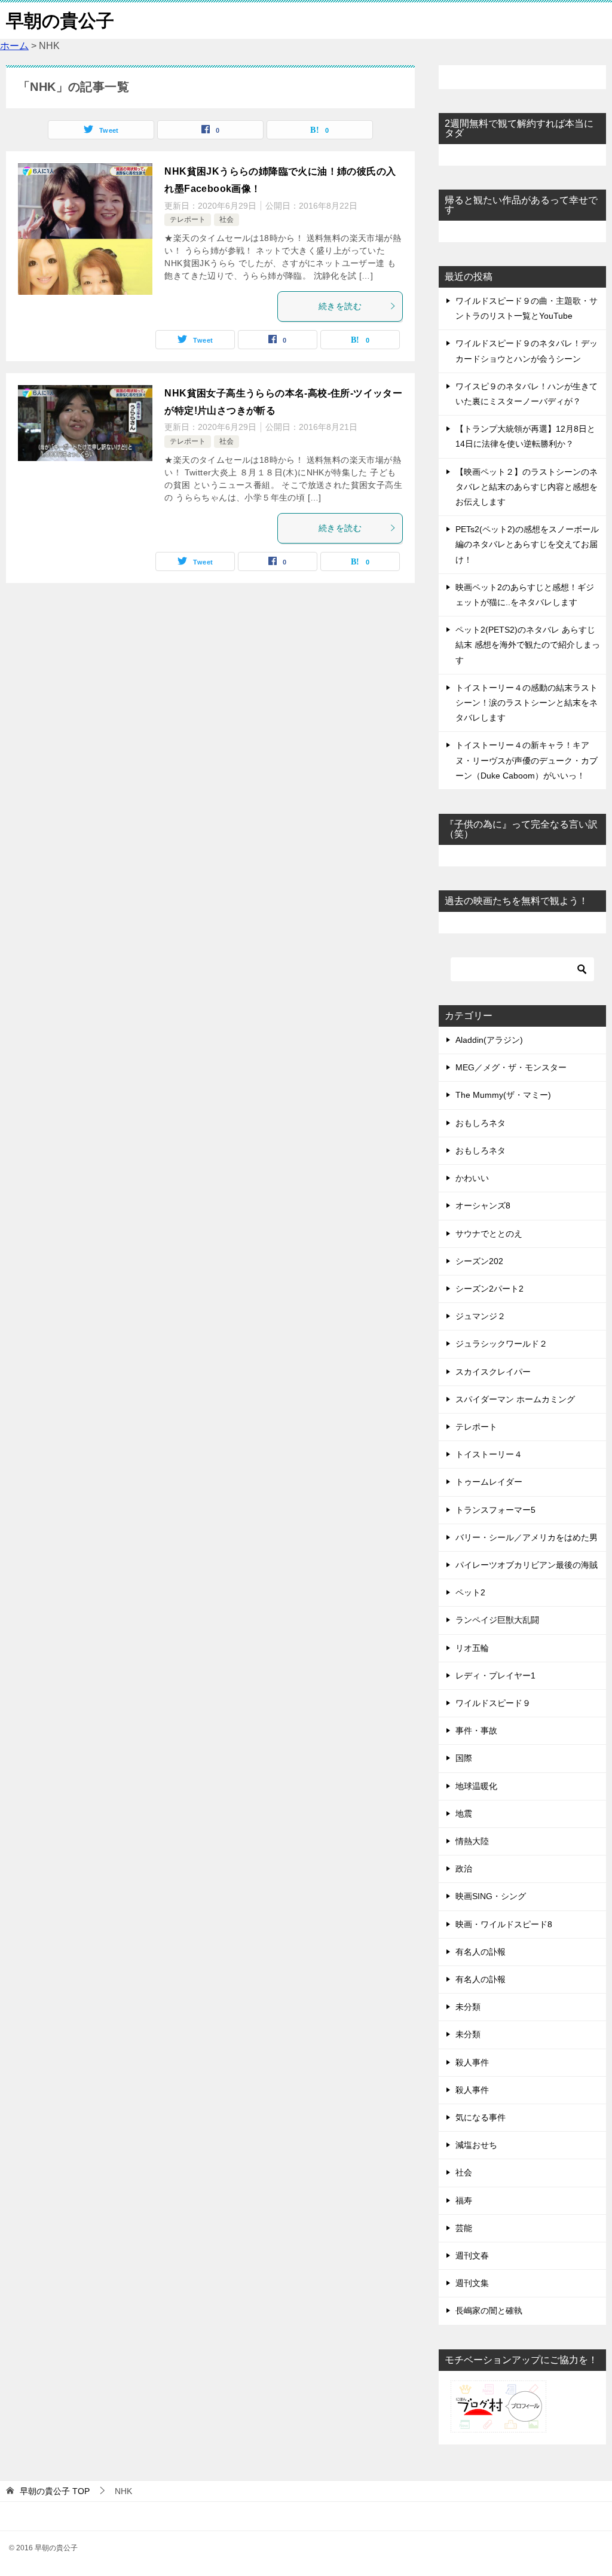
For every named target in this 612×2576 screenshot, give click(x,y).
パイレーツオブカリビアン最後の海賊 (527, 1565)
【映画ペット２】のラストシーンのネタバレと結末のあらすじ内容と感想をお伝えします (527, 487)
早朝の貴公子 (60, 21)
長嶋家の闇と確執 (489, 2311)
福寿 (464, 2200)
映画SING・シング (491, 1896)
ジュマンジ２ (481, 1316)
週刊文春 (472, 2255)
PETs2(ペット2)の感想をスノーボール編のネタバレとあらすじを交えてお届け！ (527, 544)
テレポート (188, 219)
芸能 (464, 2228)
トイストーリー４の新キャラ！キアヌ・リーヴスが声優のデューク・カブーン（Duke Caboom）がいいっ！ (527, 760)
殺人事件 (472, 2062)
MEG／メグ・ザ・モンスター (511, 1067)
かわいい (472, 1178)
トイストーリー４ (489, 1454)
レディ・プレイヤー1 (495, 1675)
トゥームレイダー (489, 1482)
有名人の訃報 (481, 1952)
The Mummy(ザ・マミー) (503, 1095)
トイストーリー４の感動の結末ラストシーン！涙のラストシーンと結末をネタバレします (527, 703)
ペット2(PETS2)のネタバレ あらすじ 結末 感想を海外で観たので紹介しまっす (528, 645)
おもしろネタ (481, 1123)
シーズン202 (479, 1261)
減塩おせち (476, 2145)
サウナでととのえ (489, 1234)
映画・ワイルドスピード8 (504, 1924)
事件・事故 (476, 1730)
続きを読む (340, 306)
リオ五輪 (472, 1648)
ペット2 (470, 1592)
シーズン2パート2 (489, 1289)
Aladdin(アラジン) (489, 1040)
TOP (55, 2491)
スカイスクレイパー (493, 1372)
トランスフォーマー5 (495, 1510)
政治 (464, 1869)
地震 (464, 1814)
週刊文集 (472, 2283)
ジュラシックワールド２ (501, 1344)
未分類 (468, 2007)
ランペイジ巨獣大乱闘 (497, 1620)
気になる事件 (481, 2117)
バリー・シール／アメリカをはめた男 (527, 1537)
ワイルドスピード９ (493, 1703)
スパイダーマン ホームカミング (515, 1399)
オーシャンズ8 (483, 1205)
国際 (464, 1758)
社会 (227, 219)
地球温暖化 (476, 1786)
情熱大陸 (472, 1841)
